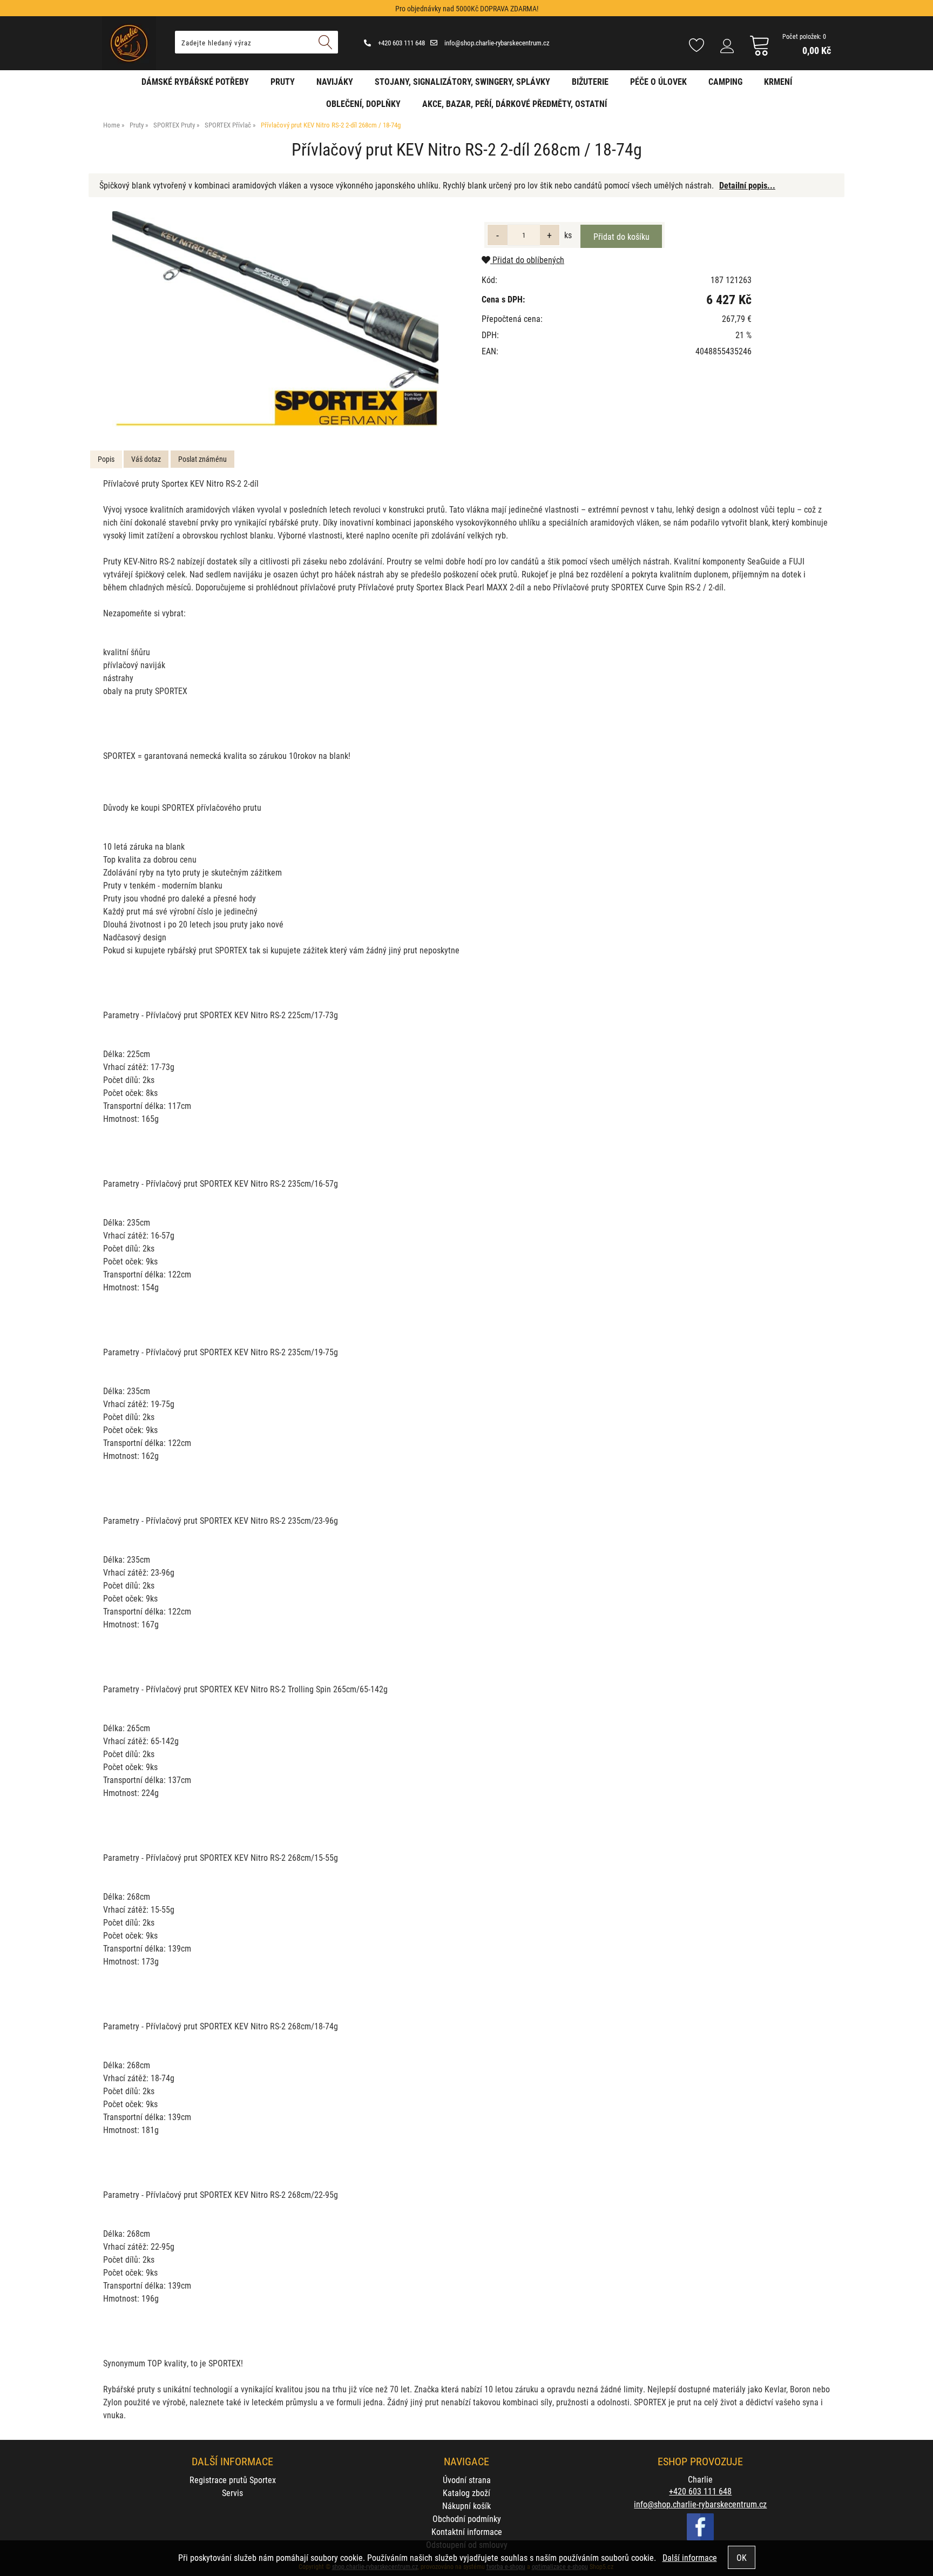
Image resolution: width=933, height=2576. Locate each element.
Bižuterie (590, 81)
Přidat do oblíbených (527, 260)
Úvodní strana (467, 2480)
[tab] (106, 459)
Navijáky (335, 81)
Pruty (283, 81)
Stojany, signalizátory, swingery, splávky (462, 81)
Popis (106, 459)
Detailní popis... (747, 185)
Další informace (690, 2557)
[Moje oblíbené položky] (697, 46)
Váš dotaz (146, 459)
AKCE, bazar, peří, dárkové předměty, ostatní (515, 103)
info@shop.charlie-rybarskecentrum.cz (496, 43)
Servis (232, 2493)
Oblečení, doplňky (363, 103)
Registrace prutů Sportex (233, 2480)
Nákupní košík (466, 2506)
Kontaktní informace (467, 2531)
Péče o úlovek (658, 81)
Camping (725, 81)
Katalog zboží (466, 2493)
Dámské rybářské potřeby (195, 81)
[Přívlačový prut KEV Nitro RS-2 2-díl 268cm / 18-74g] (276, 320)
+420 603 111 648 (401, 43)
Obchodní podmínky (467, 2518)
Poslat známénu (202, 459)
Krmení (778, 81)
